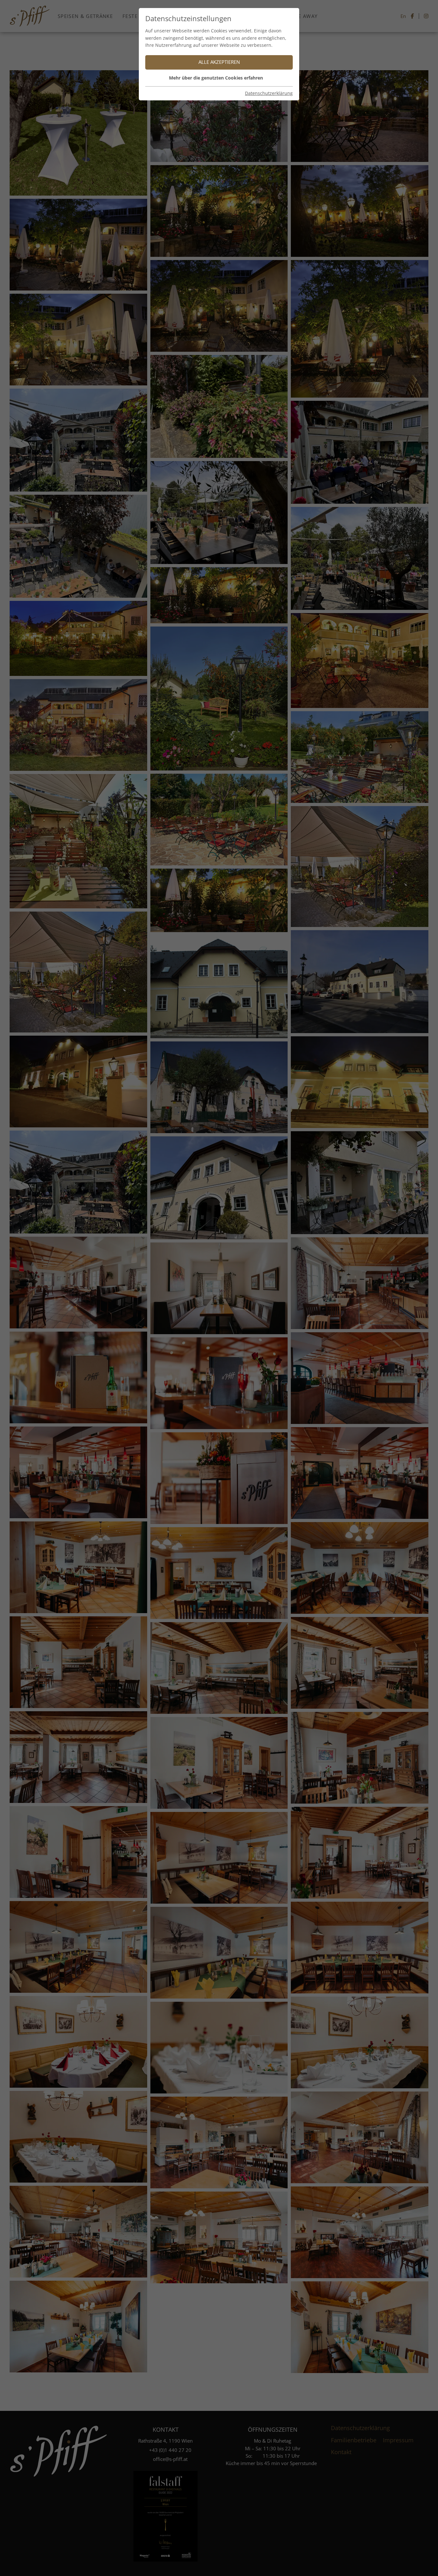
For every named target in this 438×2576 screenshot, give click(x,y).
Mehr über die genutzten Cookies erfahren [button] (216, 78)
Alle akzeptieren (219, 62)
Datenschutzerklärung (269, 93)
